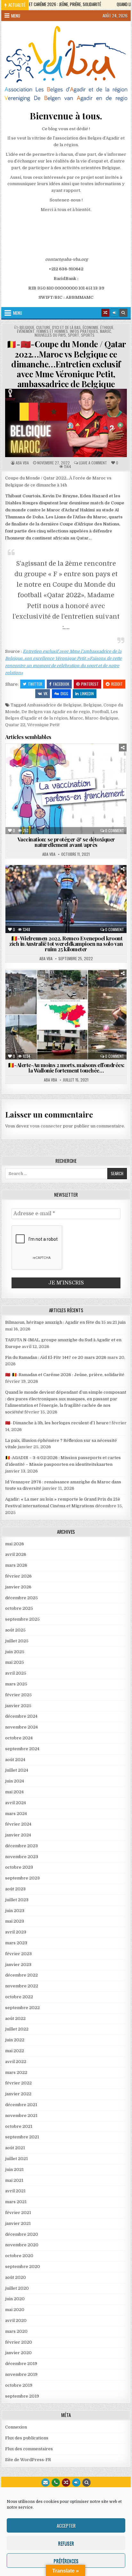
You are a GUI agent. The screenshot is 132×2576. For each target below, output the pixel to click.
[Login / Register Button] (76, 2482)
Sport (74, 335)
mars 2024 (16, 1814)
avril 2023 (16, 1932)
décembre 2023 (21, 1846)
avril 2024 (16, 1803)
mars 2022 (16, 2072)
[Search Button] (123, 313)
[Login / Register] (114, 313)
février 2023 (18, 1954)
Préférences (66, 2561)
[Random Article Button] (105, 313)
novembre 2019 (21, 2374)
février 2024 (18, 1824)
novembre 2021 (21, 2116)
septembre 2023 (22, 1878)
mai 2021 (14, 2180)
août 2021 (15, 2148)
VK (45, 693)
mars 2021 (16, 2202)
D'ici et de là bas (66, 328)
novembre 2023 (22, 1857)
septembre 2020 (23, 2267)
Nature (36, 766)
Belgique (27, 328)
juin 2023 (15, 1911)
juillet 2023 (17, 1900)
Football (100, 712)
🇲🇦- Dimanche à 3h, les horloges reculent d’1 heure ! (58, 1423)
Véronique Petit (43, 725)
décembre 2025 (21, 1598)
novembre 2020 (22, 2245)
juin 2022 (15, 2040)
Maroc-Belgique (102, 718)
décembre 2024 (21, 1716)
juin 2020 (15, 2299)
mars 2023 (16, 1943)
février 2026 (18, 1576)
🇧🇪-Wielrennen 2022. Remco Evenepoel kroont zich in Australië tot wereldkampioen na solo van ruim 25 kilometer (66, 944)
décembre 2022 (21, 1975)
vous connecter (46, 1126)
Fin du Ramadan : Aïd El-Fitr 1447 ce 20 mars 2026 (56, 1357)
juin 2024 (15, 1781)
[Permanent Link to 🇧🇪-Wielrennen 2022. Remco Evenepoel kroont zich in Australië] (66, 899)
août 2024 (15, 1760)
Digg (64, 693)
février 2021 (18, 2213)
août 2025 (15, 1630)
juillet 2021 (16, 2159)
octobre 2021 (19, 2126)
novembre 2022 (22, 1986)
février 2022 (18, 2083)
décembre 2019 (21, 2364)
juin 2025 (15, 1652)
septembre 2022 (22, 2008)
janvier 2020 (18, 2353)
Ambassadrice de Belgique (54, 705)
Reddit (117, 684)
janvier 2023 (18, 1965)
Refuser (66, 2543)
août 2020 (16, 2277)
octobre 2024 (19, 1738)
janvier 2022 (18, 2094)
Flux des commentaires (29, 2449)
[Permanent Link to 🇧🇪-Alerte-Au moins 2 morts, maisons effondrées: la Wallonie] (66, 1015)
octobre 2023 (19, 1867)
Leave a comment (93, 463)
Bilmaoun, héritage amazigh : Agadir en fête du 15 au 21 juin (65, 1322)
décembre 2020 (22, 2234)
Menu (16, 16)
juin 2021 (14, 2169)
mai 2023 (15, 1921)
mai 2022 (15, 2051)
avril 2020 (16, 2320)
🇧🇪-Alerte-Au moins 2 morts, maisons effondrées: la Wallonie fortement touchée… (66, 1068)
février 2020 (19, 2342)
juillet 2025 (17, 1641)
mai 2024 (14, 1792)
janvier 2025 (18, 1706)
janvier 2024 (18, 1835)
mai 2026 (15, 1544)
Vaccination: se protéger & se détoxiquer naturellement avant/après (66, 842)
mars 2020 (16, 2331)
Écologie (49, 759)
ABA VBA (22, 463)
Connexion (16, 2427)
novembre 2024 (21, 1727)
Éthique (107, 328)
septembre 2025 (22, 1619)
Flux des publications (27, 2438)
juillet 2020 (17, 2288)
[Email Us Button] (45, 2482)
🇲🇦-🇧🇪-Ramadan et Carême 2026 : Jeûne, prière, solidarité (65, 1375)
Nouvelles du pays (50, 335)
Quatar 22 (15, 725)
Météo (67, 992)
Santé (103, 766)
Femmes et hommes (52, 331)
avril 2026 (16, 1554)
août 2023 (15, 1889)
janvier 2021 (18, 2223)
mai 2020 (15, 2310)
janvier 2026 (18, 1587)
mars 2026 (16, 1565)
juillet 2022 (17, 2029)
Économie (91, 328)
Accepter (66, 2526)
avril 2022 (16, 2062)
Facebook (61, 684)
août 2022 (15, 2019)
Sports (88, 335)
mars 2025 (16, 1684)
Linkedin (87, 693)
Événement (26, 331)
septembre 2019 (22, 2396)
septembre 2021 (22, 2137)
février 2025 (18, 1695)
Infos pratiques (84, 331)
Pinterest (90, 684)
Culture (43, 328)
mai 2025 (15, 1662)
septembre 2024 (22, 1749)
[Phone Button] (56, 2482)
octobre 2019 (19, 2385)
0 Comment (115, 831)
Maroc (106, 331)
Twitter (35, 684)
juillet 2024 (17, 1770)
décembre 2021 (21, 2105)
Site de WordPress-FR (28, 2460)
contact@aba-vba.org (66, 259)
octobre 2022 (19, 1997)
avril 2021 (15, 2191)
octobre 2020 (19, 2256)
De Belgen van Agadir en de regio (56, 712)
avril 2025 (16, 1673)
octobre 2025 (19, 1608)
